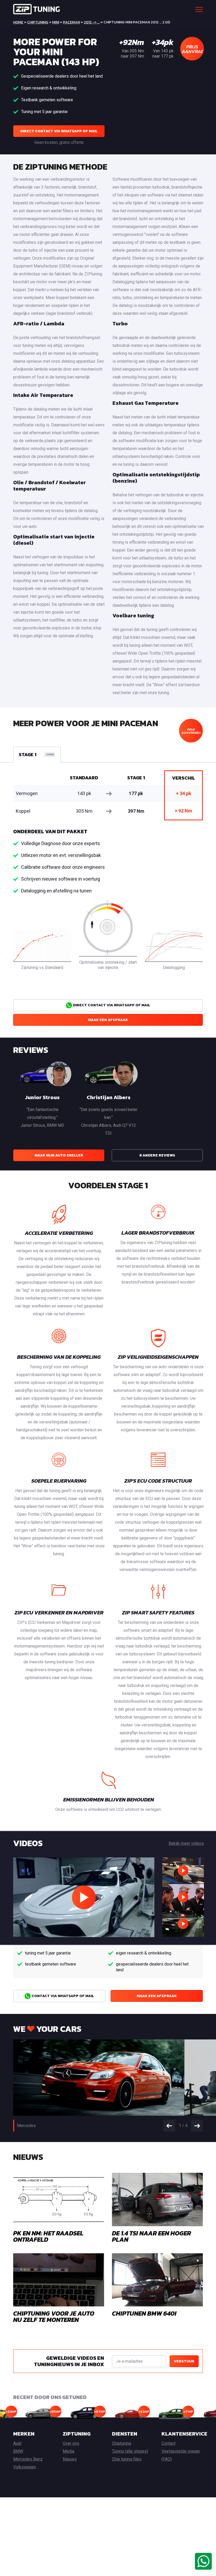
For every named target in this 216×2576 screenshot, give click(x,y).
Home (18, 22)
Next (197, 2126)
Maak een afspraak (108, 1020)
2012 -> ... (92, 22)
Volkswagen (24, 2467)
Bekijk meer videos (186, 1843)
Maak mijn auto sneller (59, 1155)
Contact (168, 2443)
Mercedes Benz (28, 2459)
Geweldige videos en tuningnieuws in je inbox (69, 2361)
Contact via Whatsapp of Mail (62, 1996)
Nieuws (70, 2459)
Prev (169, 2126)
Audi (17, 2443)
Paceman (71, 22)
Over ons (71, 2443)
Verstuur (184, 2361)
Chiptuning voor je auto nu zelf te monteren (54, 2317)
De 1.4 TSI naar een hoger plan (151, 2236)
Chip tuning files (127, 2459)
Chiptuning (38, 22)
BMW (18, 2451)
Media (68, 2451)
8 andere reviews (157, 1155)
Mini (56, 22)
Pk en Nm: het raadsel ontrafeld (48, 2236)
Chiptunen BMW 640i (144, 2313)
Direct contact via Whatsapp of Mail (59, 131)
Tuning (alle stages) (130, 2451)
